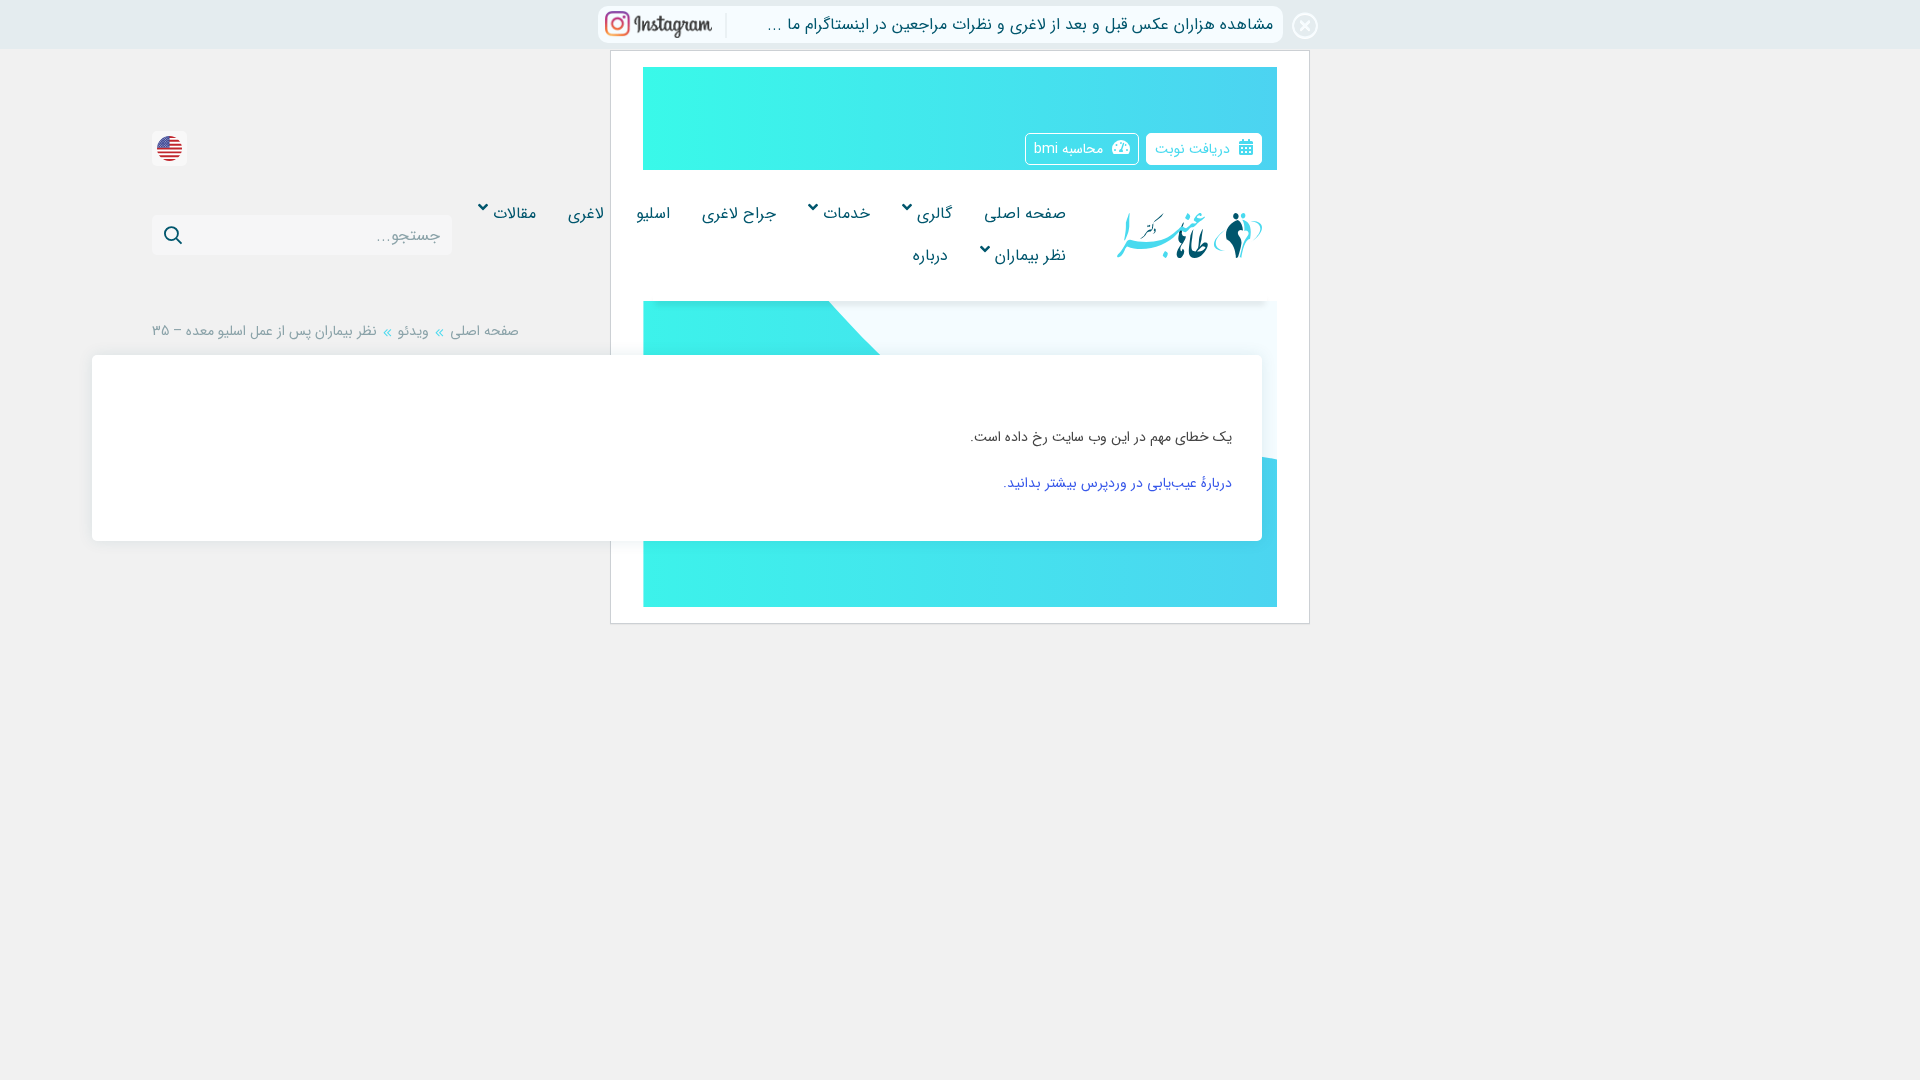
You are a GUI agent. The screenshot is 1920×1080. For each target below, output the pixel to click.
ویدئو (413, 331)
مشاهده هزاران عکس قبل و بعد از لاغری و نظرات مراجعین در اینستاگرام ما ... (1020, 24)
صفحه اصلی (484, 331)
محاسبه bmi (1070, 149)
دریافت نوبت (1194, 149)
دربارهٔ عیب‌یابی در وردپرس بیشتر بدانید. (1117, 483)
